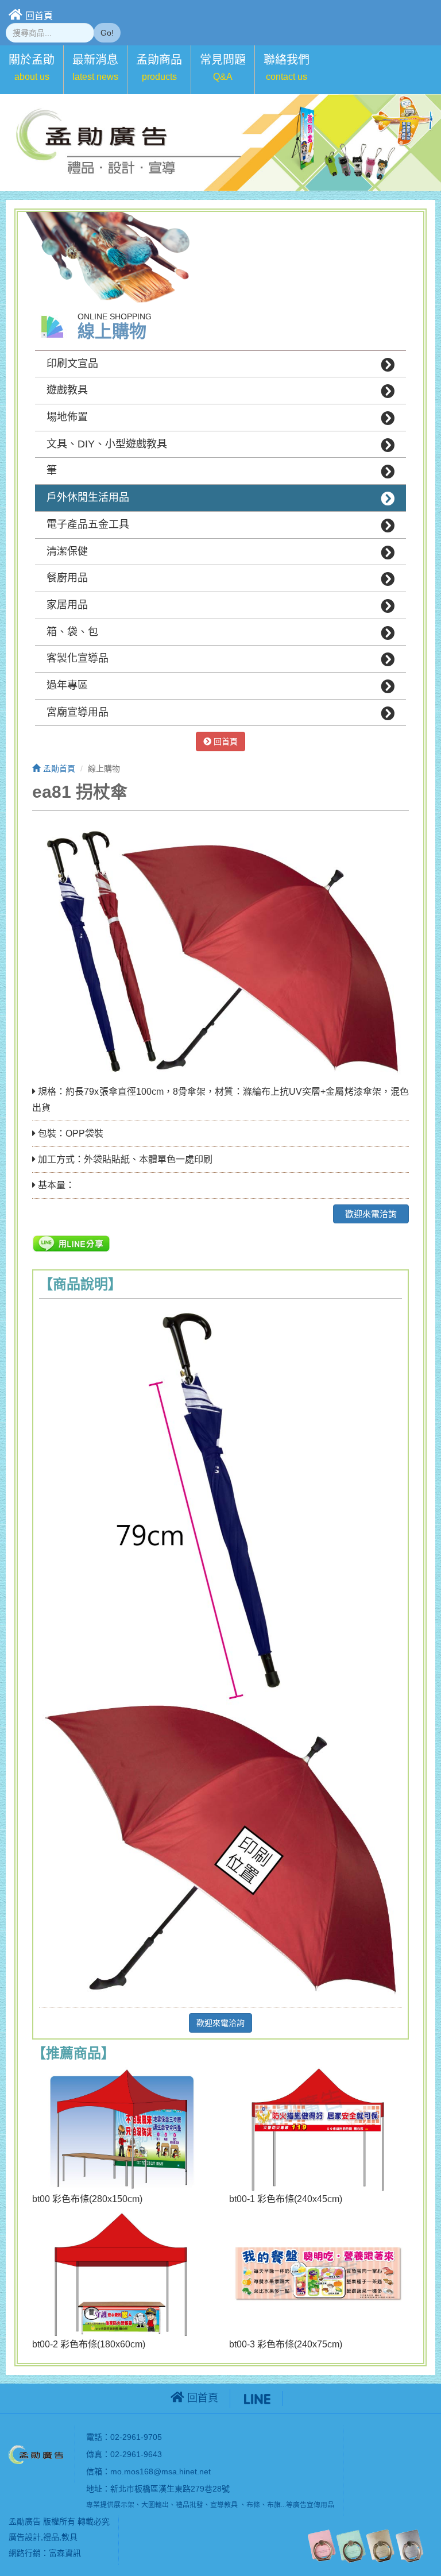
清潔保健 (67, 551)
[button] (32, 70)
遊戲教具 (67, 390)
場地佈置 (67, 417)
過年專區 (67, 685)
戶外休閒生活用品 (88, 497)
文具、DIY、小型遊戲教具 (107, 444)
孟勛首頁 (59, 768)
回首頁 (39, 16)
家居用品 (67, 605)
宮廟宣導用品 (78, 712)
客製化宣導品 (78, 658)
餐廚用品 (67, 578)
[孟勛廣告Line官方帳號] (257, 2398)
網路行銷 (25, 2553)
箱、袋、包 (72, 632)
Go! (107, 33)
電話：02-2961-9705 (124, 2437)
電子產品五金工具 (88, 524)
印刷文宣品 (72, 364)
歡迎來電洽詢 (371, 1214)
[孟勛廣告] (37, 2453)
